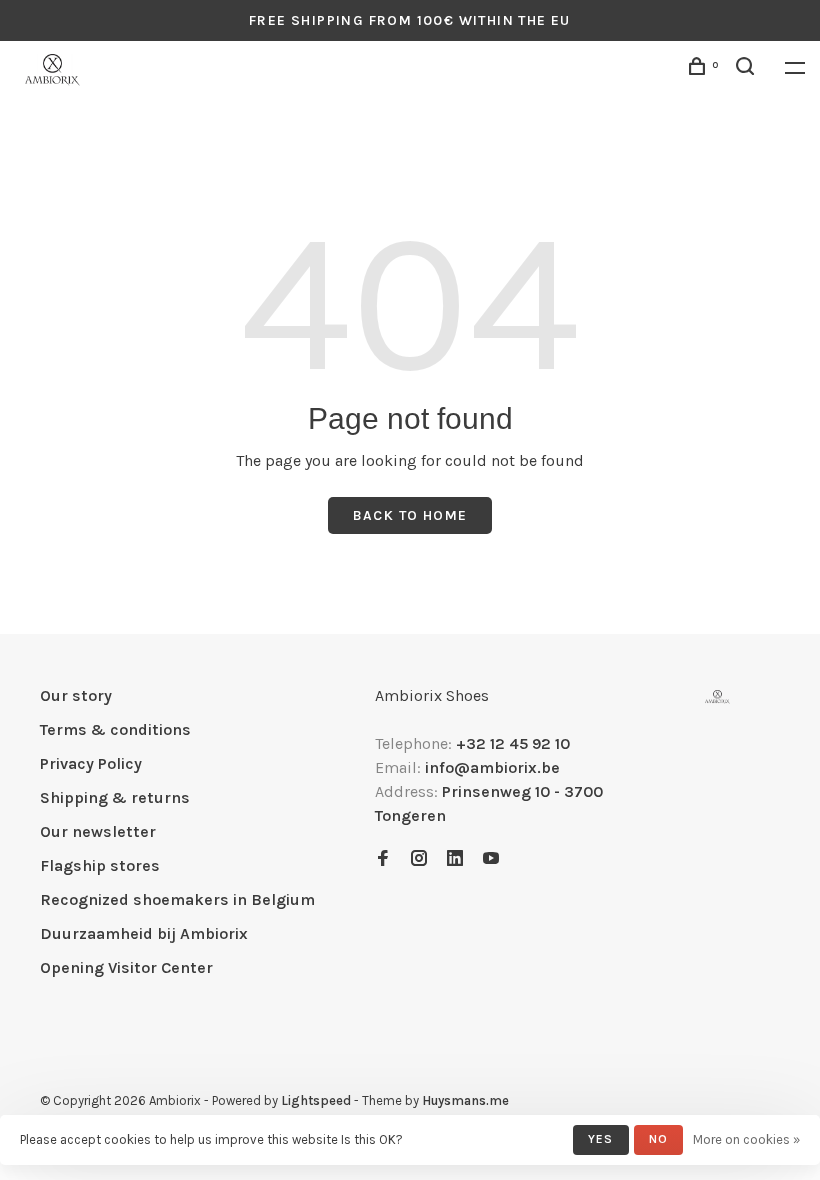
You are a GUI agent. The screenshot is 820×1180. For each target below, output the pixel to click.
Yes (601, 1139)
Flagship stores (100, 865)
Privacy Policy (91, 763)
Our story (76, 695)
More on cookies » (746, 1139)
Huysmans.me (465, 1100)
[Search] (748, 69)
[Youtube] (491, 859)
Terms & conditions (115, 729)
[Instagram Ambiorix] (419, 859)
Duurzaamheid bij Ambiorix (144, 933)
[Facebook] (383, 859)
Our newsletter (98, 831)
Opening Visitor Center (126, 967)
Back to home (410, 515)
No (658, 1139)
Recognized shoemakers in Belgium (177, 899)
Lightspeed (316, 1100)
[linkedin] (455, 859)
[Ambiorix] (717, 697)
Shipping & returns (115, 797)
